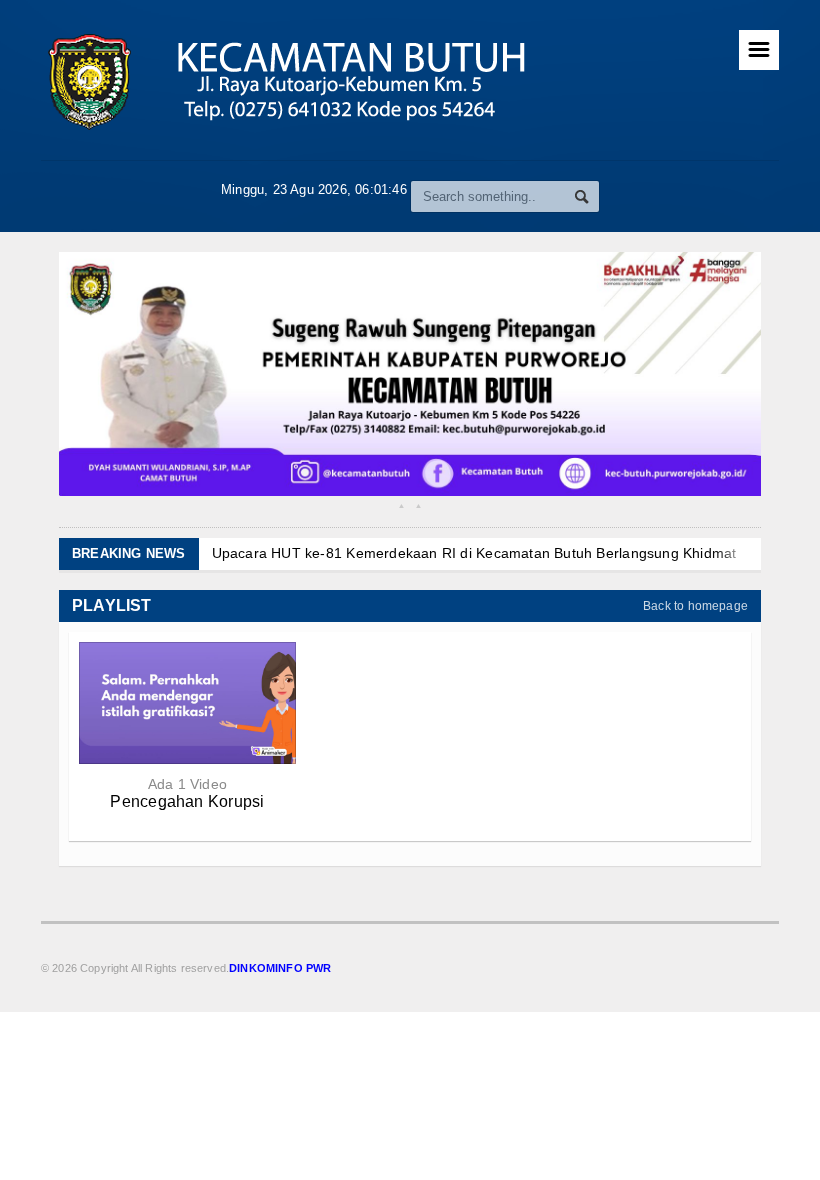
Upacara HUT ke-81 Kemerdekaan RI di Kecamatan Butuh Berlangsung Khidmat (474, 553)
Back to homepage (695, 606)
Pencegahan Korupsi (187, 801)
